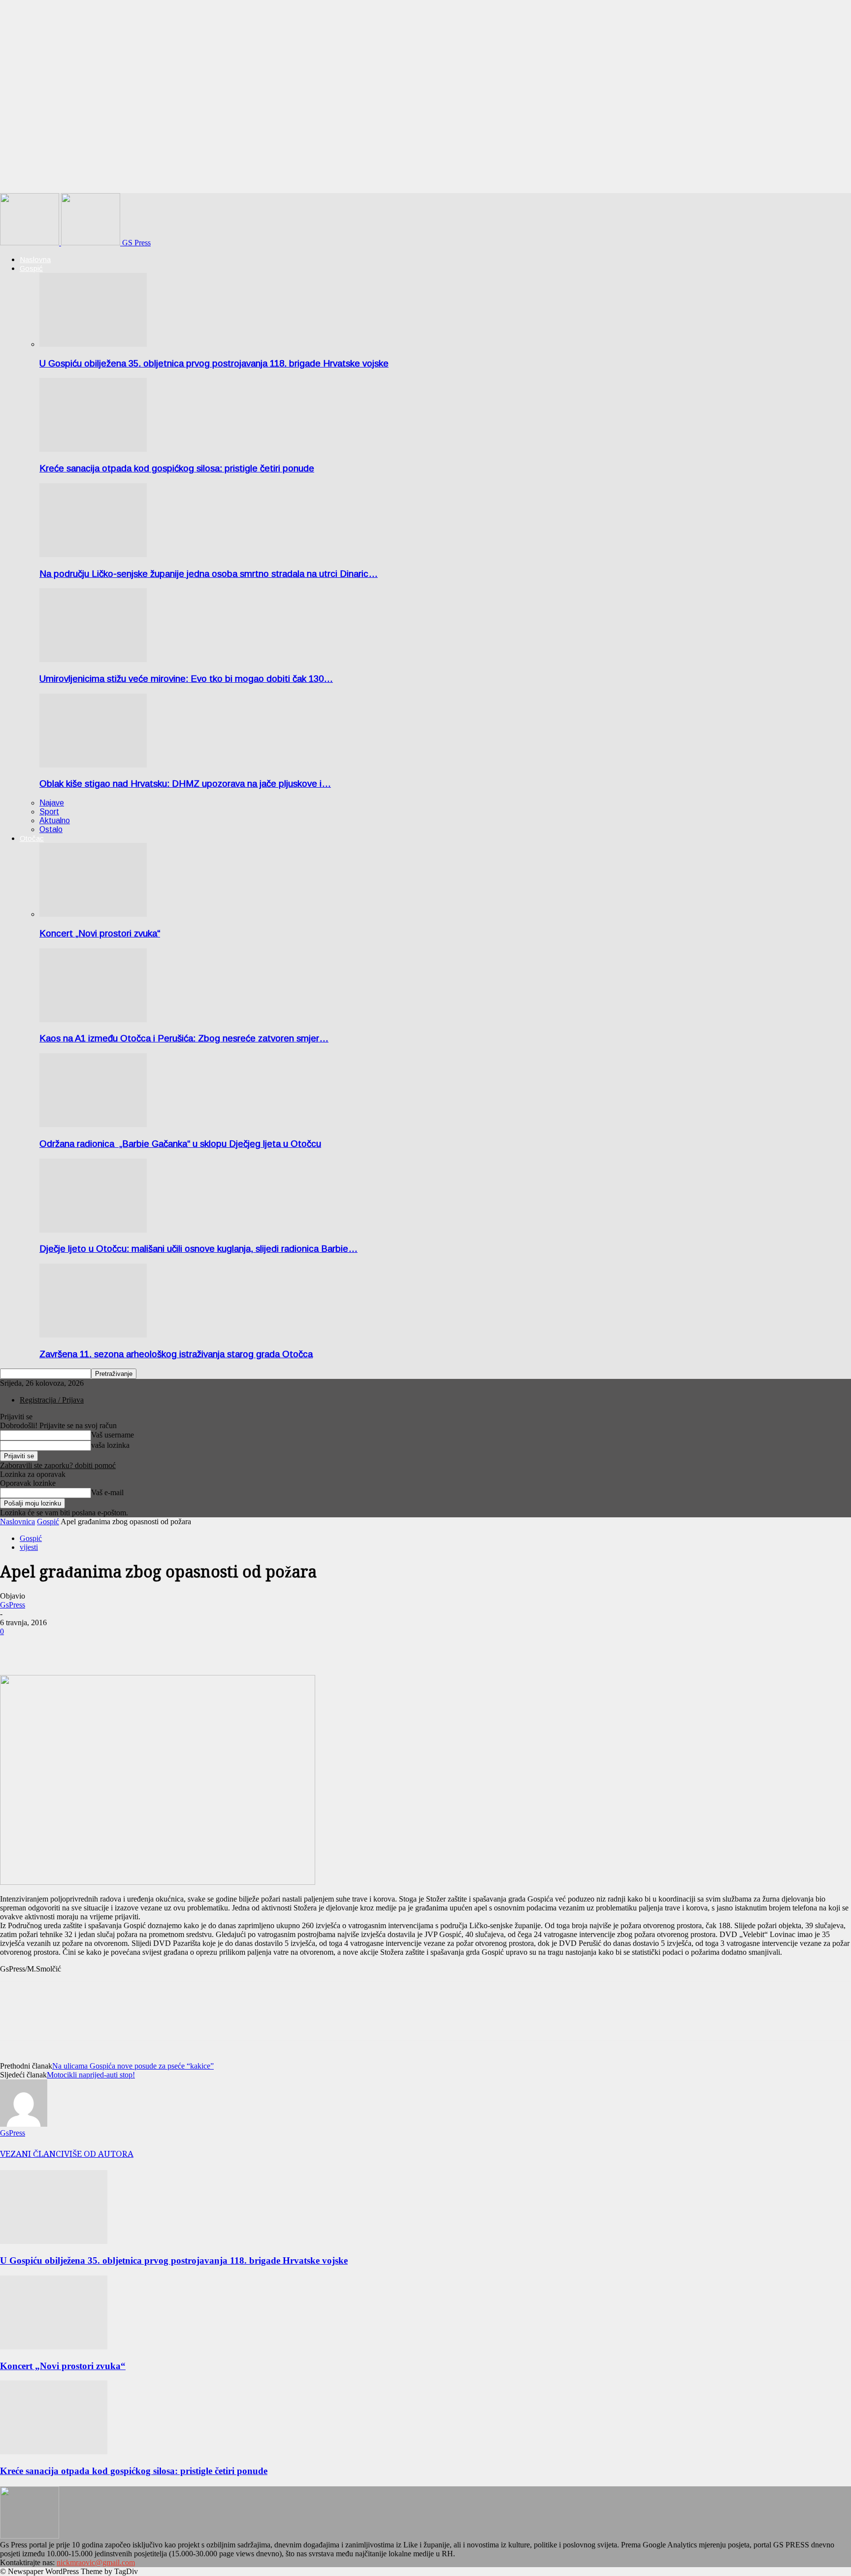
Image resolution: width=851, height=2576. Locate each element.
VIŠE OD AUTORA (99, 2154)
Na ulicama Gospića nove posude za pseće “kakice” (133, 2066)
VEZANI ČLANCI (32, 2154)
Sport (49, 812)
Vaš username (113, 1435)
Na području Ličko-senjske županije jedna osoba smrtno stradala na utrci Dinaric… (209, 574)
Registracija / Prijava (52, 1400)
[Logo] (31, 243)
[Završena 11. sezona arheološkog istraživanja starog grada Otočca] (93, 1335)
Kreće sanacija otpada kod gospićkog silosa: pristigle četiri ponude (177, 468)
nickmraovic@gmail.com (96, 2562)
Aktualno (55, 820)
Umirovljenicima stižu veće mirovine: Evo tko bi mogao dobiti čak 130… (186, 679)
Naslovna (35, 259)
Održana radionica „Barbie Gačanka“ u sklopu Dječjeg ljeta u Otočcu (180, 1144)
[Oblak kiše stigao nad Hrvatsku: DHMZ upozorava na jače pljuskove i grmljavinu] (93, 765)
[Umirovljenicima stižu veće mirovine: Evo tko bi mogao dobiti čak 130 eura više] (93, 659)
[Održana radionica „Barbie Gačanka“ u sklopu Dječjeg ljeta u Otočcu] (93, 1124)
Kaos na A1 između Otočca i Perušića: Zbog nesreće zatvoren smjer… (184, 1038)
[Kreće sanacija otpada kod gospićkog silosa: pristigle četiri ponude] (93, 449)
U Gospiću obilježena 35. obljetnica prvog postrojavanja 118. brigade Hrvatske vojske (214, 363)
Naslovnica (17, 1522)
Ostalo (51, 829)
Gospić (31, 268)
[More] (52, 1646)
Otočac (32, 838)
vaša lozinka (110, 1445)
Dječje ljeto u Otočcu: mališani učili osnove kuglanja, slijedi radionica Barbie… (198, 1249)
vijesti (29, 1547)
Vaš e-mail (107, 1492)
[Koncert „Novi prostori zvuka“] (93, 914)
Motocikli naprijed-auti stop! (91, 2075)
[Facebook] (16, 1646)
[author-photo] (24, 2124)
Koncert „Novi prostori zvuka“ (100, 933)
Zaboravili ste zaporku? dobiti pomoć (58, 1465)
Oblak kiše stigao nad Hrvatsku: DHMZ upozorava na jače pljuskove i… (185, 784)
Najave (52, 803)
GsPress (13, 1605)
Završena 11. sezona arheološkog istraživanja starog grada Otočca (176, 1354)
